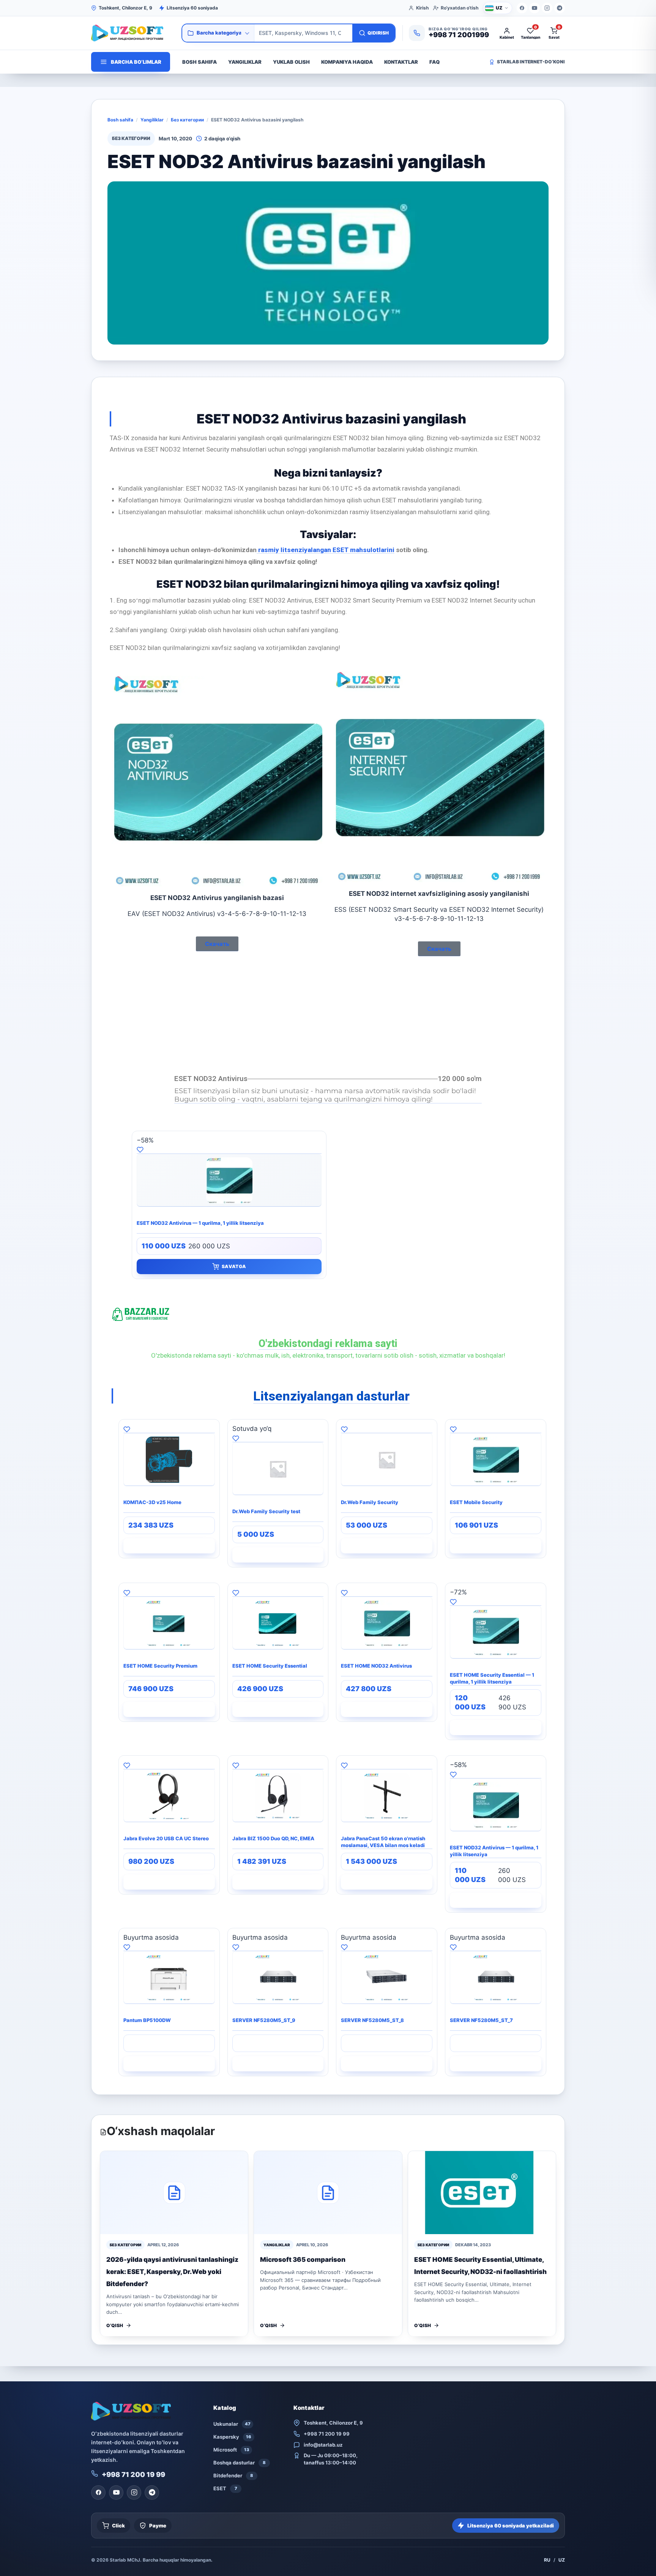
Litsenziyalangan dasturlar (331, 1396)
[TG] (560, 8)
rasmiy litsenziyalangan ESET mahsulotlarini (326, 550)
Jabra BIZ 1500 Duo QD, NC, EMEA (273, 1838)
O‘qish (115, 2325)
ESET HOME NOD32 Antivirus (376, 1666)
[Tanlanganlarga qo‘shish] (229, 1149)
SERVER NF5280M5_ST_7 (481, 2020)
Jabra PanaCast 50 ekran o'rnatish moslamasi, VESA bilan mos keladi (383, 1842)
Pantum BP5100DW (147, 2020)
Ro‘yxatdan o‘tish (460, 8)
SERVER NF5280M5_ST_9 (264, 2020)
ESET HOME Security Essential (270, 1666)
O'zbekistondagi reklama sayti (328, 1344)
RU (547, 2560)
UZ (562, 2560)
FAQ (434, 62)
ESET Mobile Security (476, 1502)
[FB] (522, 8)
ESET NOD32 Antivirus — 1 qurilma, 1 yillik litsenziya (200, 1223)
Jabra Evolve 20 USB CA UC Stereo (166, 1838)
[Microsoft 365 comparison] (328, 2193)
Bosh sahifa (199, 62)
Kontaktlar (401, 62)
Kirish (422, 8)
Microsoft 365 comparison (303, 2260)
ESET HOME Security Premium (160, 1666)
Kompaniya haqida (347, 62)
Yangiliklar (245, 62)
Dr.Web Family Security (370, 1502)
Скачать (217, 944)
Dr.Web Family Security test (266, 1511)
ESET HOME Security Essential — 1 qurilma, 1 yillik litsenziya (492, 1678)
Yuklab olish (291, 62)
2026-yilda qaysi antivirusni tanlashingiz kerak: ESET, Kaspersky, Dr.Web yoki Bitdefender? (172, 2272)
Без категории (187, 120)
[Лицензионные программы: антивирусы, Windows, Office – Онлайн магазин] (133, 33)
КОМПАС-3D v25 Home (152, 1502)
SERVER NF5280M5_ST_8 (372, 2020)
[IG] (547, 8)
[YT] (535, 8)
